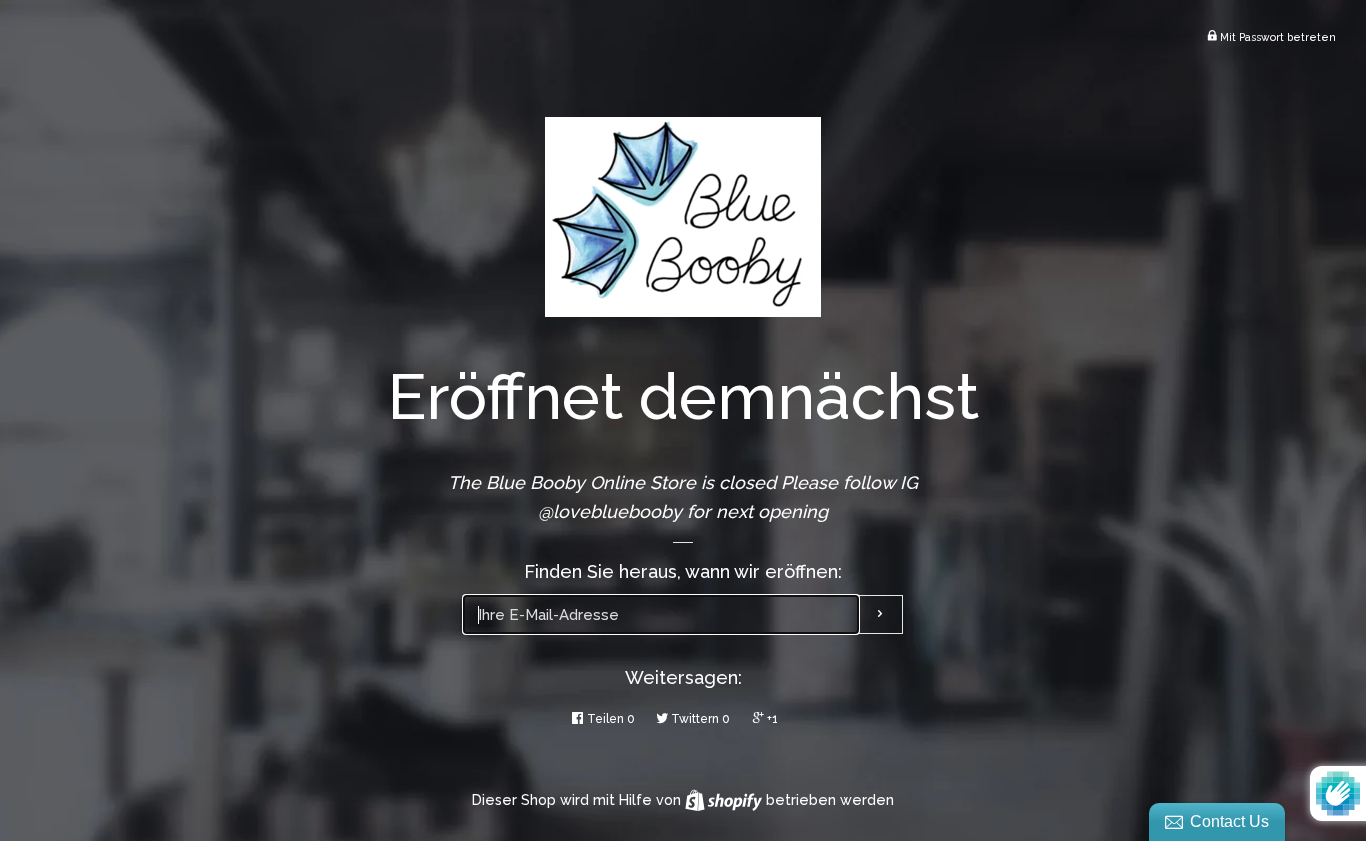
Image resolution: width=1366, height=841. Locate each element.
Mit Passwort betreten (1276, 37)
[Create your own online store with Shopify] (725, 800)
